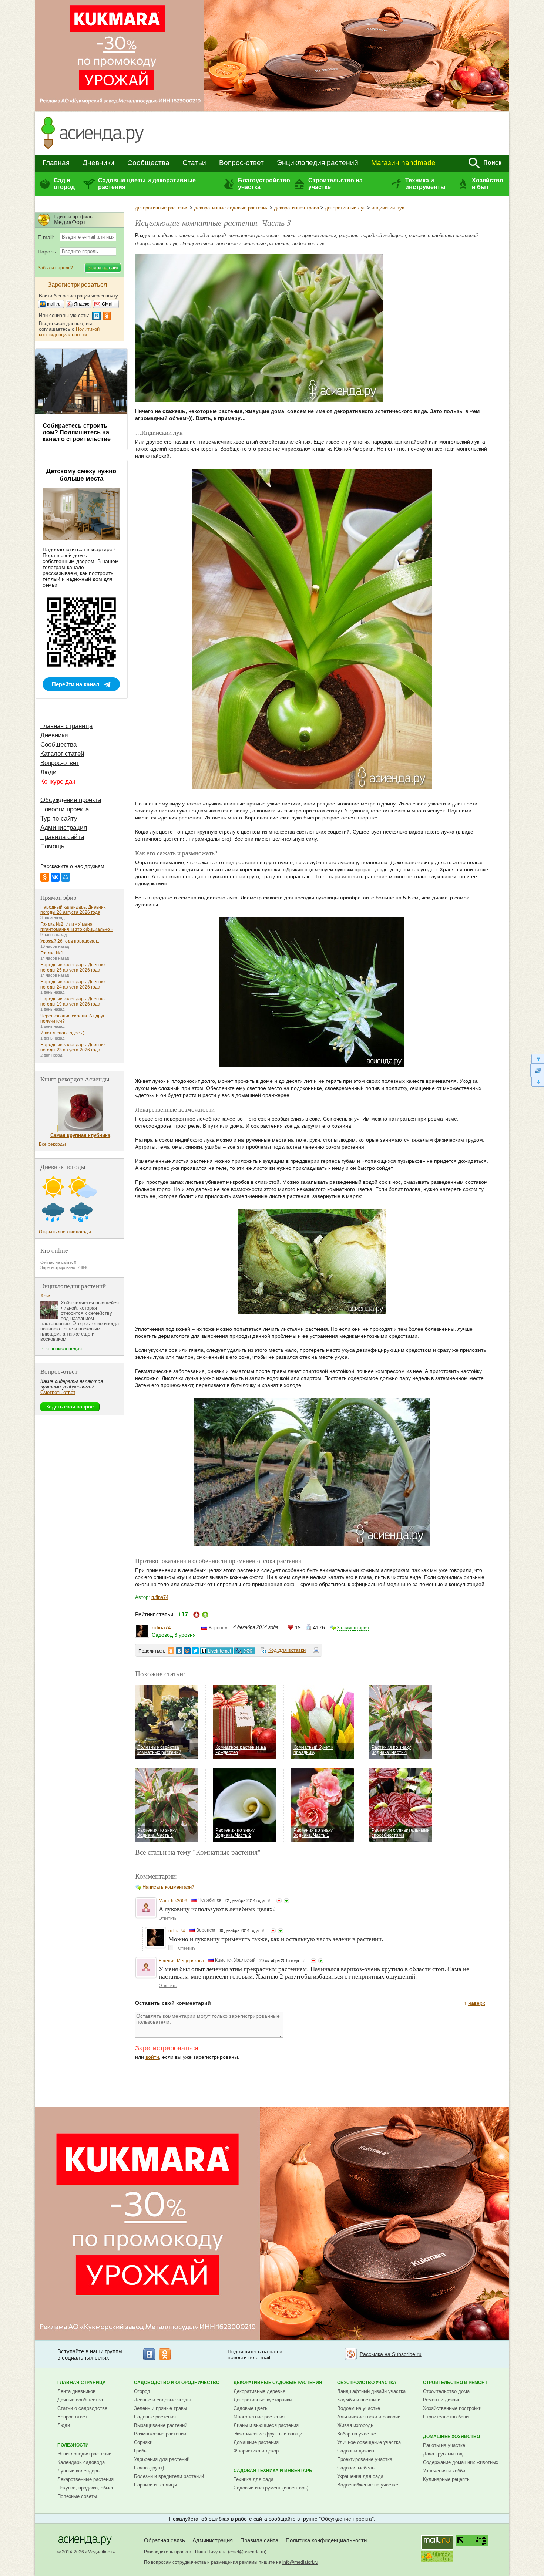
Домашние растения (256, 2442)
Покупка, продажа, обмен (86, 2488)
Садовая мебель (356, 2468)
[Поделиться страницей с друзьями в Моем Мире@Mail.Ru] (187, 1651)
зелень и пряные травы (309, 235)
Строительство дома (446, 2391)
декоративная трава (297, 208)
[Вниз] (537, 1082)
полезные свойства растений (443, 235)
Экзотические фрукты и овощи (268, 2434)
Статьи (194, 163)
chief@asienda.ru (247, 2552)
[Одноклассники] (45, 877)
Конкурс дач (58, 782)
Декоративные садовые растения (278, 2383)
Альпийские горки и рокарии (369, 2417)
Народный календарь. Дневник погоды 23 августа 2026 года (73, 1047)
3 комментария (353, 1628)
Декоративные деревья (259, 2391)
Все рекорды (52, 1144)
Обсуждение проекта (71, 800)
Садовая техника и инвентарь (273, 2471)
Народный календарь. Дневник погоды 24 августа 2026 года (73, 984)
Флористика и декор (256, 2451)
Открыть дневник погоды (65, 1232)
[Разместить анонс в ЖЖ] (245, 1651)
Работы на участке (444, 2445)
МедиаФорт (100, 2552)
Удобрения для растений (162, 2459)
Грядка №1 (52, 953)
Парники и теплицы (155, 2485)
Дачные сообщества (80, 2400)
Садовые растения (155, 2417)
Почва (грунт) (149, 2468)
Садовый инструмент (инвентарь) (271, 2488)
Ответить (168, 1918)
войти (152, 2057)
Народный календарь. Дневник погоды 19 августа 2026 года (73, 1001)
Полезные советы (77, 2496)
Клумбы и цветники (359, 2400)
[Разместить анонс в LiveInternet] (216, 1651)
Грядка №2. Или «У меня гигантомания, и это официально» (76, 927)
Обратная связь (164, 2540)
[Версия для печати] (316, 1651)
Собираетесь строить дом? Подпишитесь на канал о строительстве (77, 432)
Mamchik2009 (173, 1901)
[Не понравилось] (279, 1901)
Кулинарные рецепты (447, 2479)
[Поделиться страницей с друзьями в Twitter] (195, 1651)
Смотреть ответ (58, 1392)
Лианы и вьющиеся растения (266, 2425)
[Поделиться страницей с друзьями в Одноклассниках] (171, 1651)
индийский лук (388, 208)
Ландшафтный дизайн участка (371, 2391)
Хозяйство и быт (488, 184)
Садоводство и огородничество (177, 2383)
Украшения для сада (360, 2476)
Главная (56, 163)
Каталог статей (62, 754)
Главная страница (66, 726)
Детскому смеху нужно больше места (81, 475)
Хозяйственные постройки (452, 2408)
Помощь (52, 846)
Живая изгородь (355, 2425)
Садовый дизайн (356, 2451)
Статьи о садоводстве (82, 2408)
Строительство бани (446, 2417)
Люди (48, 772)
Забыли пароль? (55, 268)
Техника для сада (253, 2479)
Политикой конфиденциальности (69, 332)
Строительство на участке (335, 184)
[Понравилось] (286, 1901)
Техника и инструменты (425, 184)
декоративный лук (345, 208)
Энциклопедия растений (318, 163)
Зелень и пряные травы (160, 2408)
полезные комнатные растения (253, 244)
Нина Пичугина (211, 2552)
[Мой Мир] (66, 877)
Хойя (46, 1296)
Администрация (64, 828)
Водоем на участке (359, 2408)
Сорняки (143, 2442)
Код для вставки (287, 1650)
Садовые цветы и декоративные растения (147, 184)
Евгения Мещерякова (181, 1961)
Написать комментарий (168, 1887)
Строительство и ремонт (455, 2383)
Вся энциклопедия (61, 1349)
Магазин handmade (403, 163)
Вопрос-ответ (241, 163)
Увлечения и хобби (444, 2471)
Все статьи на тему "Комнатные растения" (198, 1852)
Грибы (141, 2451)
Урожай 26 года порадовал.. (70, 941)
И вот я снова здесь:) (62, 1033)
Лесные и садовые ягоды (162, 2400)
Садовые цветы (251, 2408)
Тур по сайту (59, 819)
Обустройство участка (367, 2383)
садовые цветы (176, 235)
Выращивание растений (161, 2425)
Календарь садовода (81, 2462)
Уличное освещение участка (369, 2442)
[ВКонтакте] (55, 877)
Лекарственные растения (85, 2479)
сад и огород (211, 235)
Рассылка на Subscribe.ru (391, 2354)
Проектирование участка (365, 2459)
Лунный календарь (78, 2471)
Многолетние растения (259, 2417)
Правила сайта (62, 837)
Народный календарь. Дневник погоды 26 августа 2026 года (73, 910)
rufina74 (160, 1597)
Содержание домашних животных (461, 2462)
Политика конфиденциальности (326, 2540)
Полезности (73, 2445)
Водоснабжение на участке (368, 2485)
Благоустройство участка (264, 184)
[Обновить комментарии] (537, 1070)
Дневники (98, 163)
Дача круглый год (443, 2454)
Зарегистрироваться (167, 2048)
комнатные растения (254, 235)
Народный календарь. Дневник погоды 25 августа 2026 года (73, 967)
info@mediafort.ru (300, 2562)
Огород (142, 2391)
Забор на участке (357, 2434)
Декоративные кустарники (263, 2400)
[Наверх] (537, 1059)
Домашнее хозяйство (451, 2437)
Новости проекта (65, 809)
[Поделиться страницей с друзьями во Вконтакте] (179, 1651)
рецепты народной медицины (372, 235)
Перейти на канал (76, 684)
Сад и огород (64, 184)
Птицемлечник (197, 244)
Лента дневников (76, 2391)
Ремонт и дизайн (442, 2400)
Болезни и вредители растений (169, 2476)
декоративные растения (162, 208)
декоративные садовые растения (231, 208)
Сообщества (148, 163)
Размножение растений (160, 2434)
